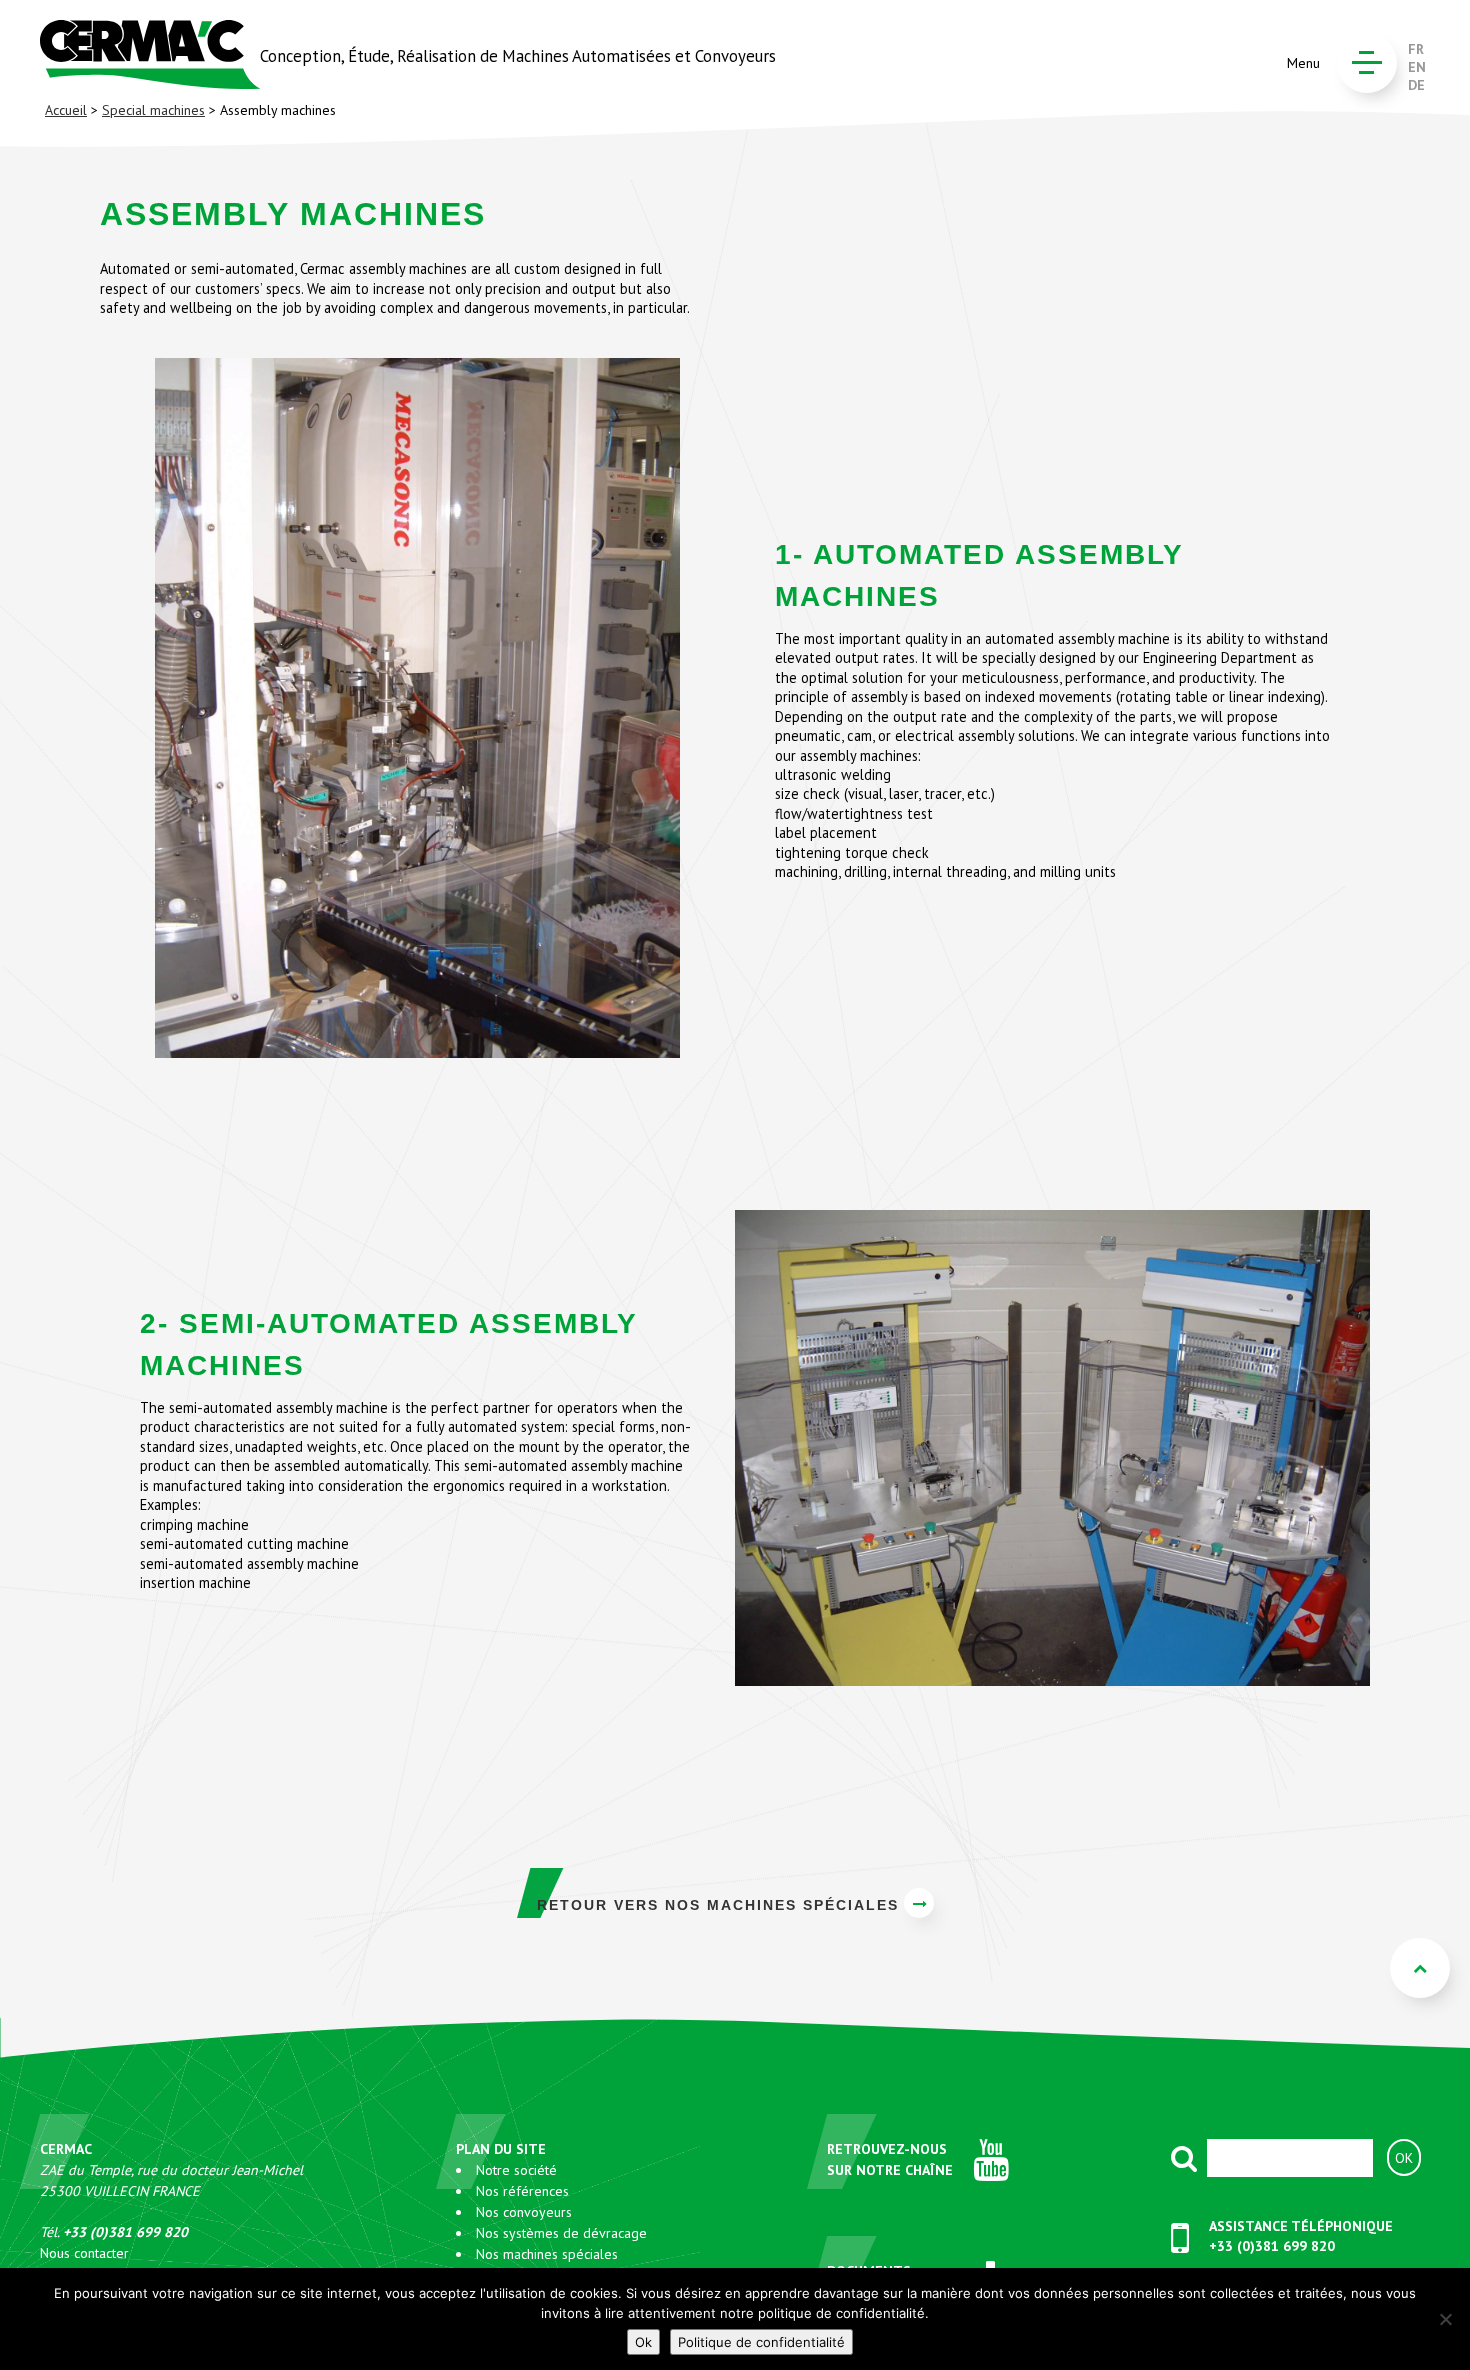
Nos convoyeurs (524, 2212)
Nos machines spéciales (547, 2254)
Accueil (66, 110)
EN (1417, 67)
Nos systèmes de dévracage (561, 2233)
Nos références (522, 2191)
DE (1416, 85)
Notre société (516, 2170)
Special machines (153, 110)
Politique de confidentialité (761, 2342)
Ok (643, 2342)
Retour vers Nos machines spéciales (718, 1905)
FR (1416, 49)
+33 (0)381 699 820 (1272, 2246)
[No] (1445, 2319)
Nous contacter (84, 2253)
